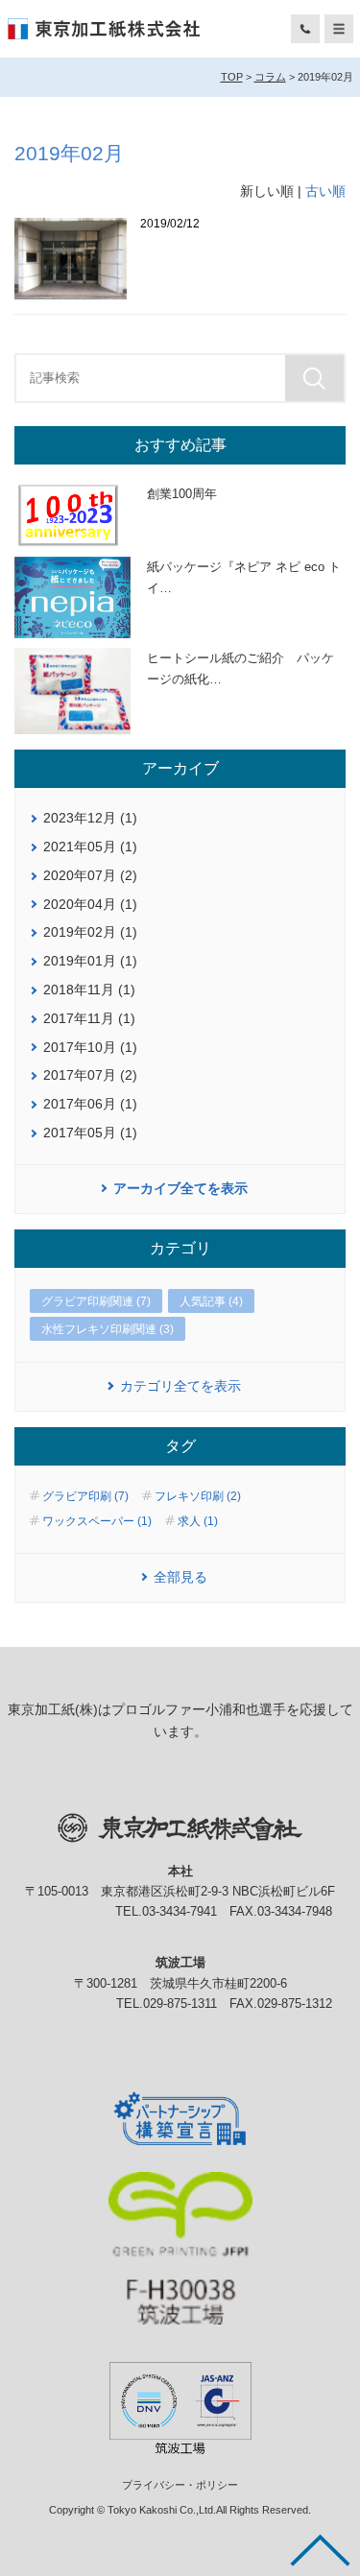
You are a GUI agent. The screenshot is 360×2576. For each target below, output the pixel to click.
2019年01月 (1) (90, 961)
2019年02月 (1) (90, 932)
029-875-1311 (180, 2004)
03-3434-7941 (180, 1912)
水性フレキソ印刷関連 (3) (108, 1329)
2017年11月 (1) (89, 1018)
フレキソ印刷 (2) (198, 1496)
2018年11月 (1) (89, 990)
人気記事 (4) (211, 1301)
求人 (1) (198, 1521)
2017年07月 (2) (90, 1075)
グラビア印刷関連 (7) (96, 1301)
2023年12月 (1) (90, 818)
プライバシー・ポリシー (180, 2485)
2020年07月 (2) (90, 875)
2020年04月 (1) (90, 904)
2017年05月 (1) (90, 1133)
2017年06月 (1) (90, 1104)
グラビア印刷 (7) (85, 1496)
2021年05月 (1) (90, 847)
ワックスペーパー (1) (97, 1521)
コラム (270, 77)
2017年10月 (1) (90, 1047)
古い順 (325, 191)
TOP (232, 77)
